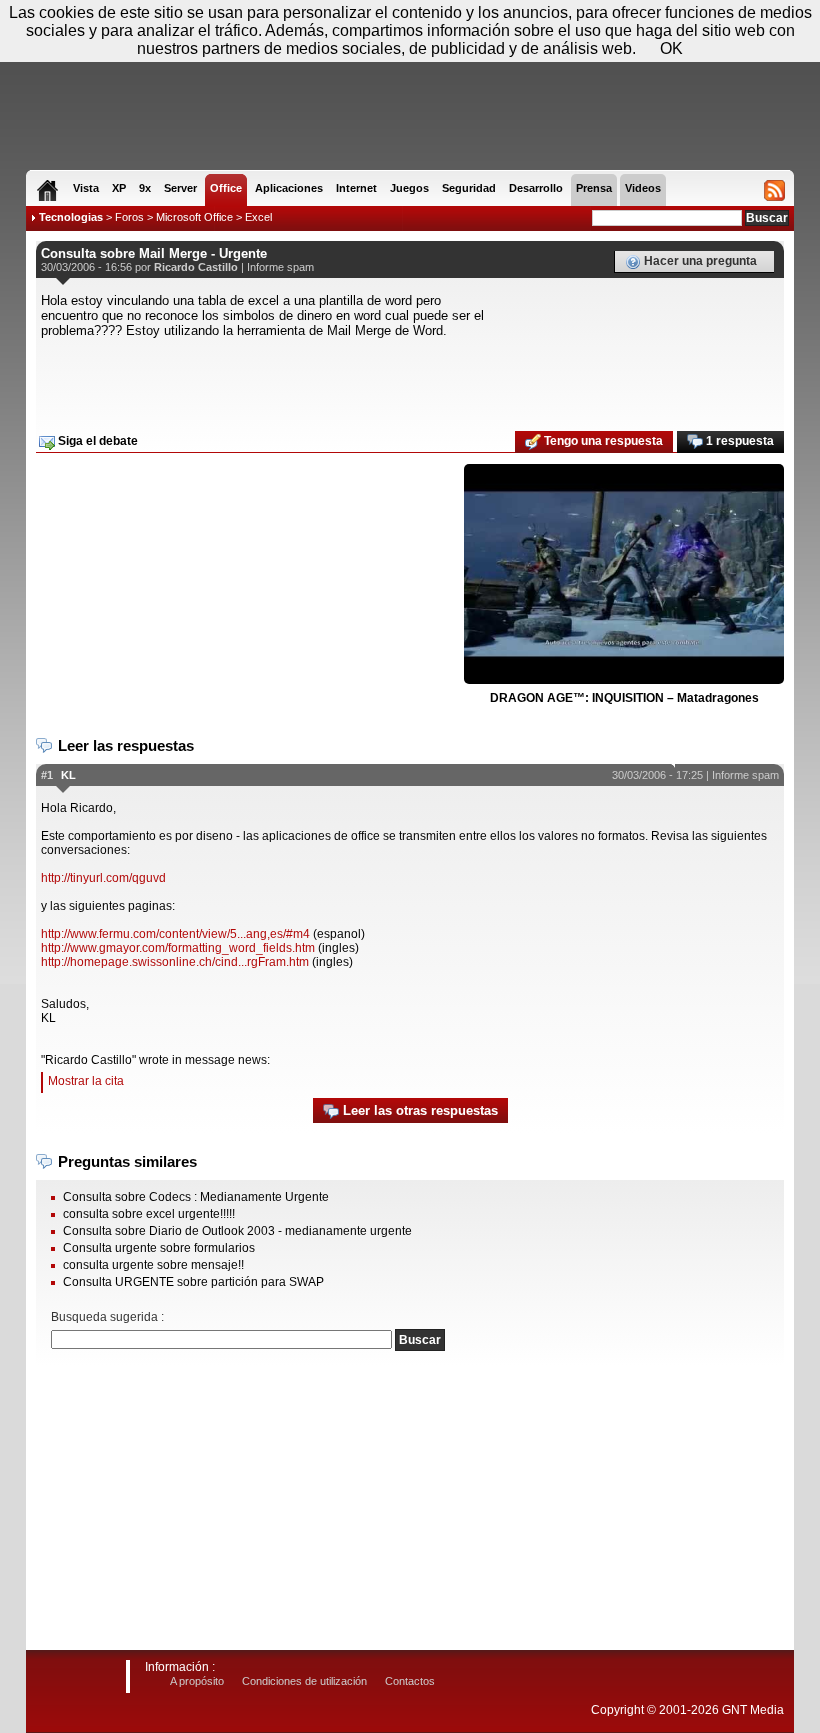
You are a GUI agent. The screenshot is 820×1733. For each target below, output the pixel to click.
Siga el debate (96, 441)
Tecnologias (71, 217)
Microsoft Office (194, 217)
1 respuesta (738, 441)
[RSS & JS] (774, 190)
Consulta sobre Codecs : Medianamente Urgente (196, 1197)
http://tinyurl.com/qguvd (103, 878)
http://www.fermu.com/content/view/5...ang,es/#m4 (175, 934)
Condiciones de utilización (304, 1681)
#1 (47, 775)
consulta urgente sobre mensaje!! (153, 1265)
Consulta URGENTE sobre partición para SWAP (193, 1282)
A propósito (197, 1681)
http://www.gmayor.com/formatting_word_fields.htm (178, 948)
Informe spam (280, 267)
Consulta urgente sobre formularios (159, 1248)
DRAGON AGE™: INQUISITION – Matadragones (624, 698)
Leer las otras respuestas (418, 1110)
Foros (129, 217)
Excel (258, 217)
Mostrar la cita (86, 1081)
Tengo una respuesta (602, 441)
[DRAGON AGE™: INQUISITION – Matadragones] (624, 575)
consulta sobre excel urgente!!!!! (149, 1214)
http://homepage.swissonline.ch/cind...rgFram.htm (175, 962)
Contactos (410, 1681)
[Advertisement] (410, 378)
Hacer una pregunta (699, 261)
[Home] (47, 190)
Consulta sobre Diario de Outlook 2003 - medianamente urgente (237, 1231)
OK (671, 48)
